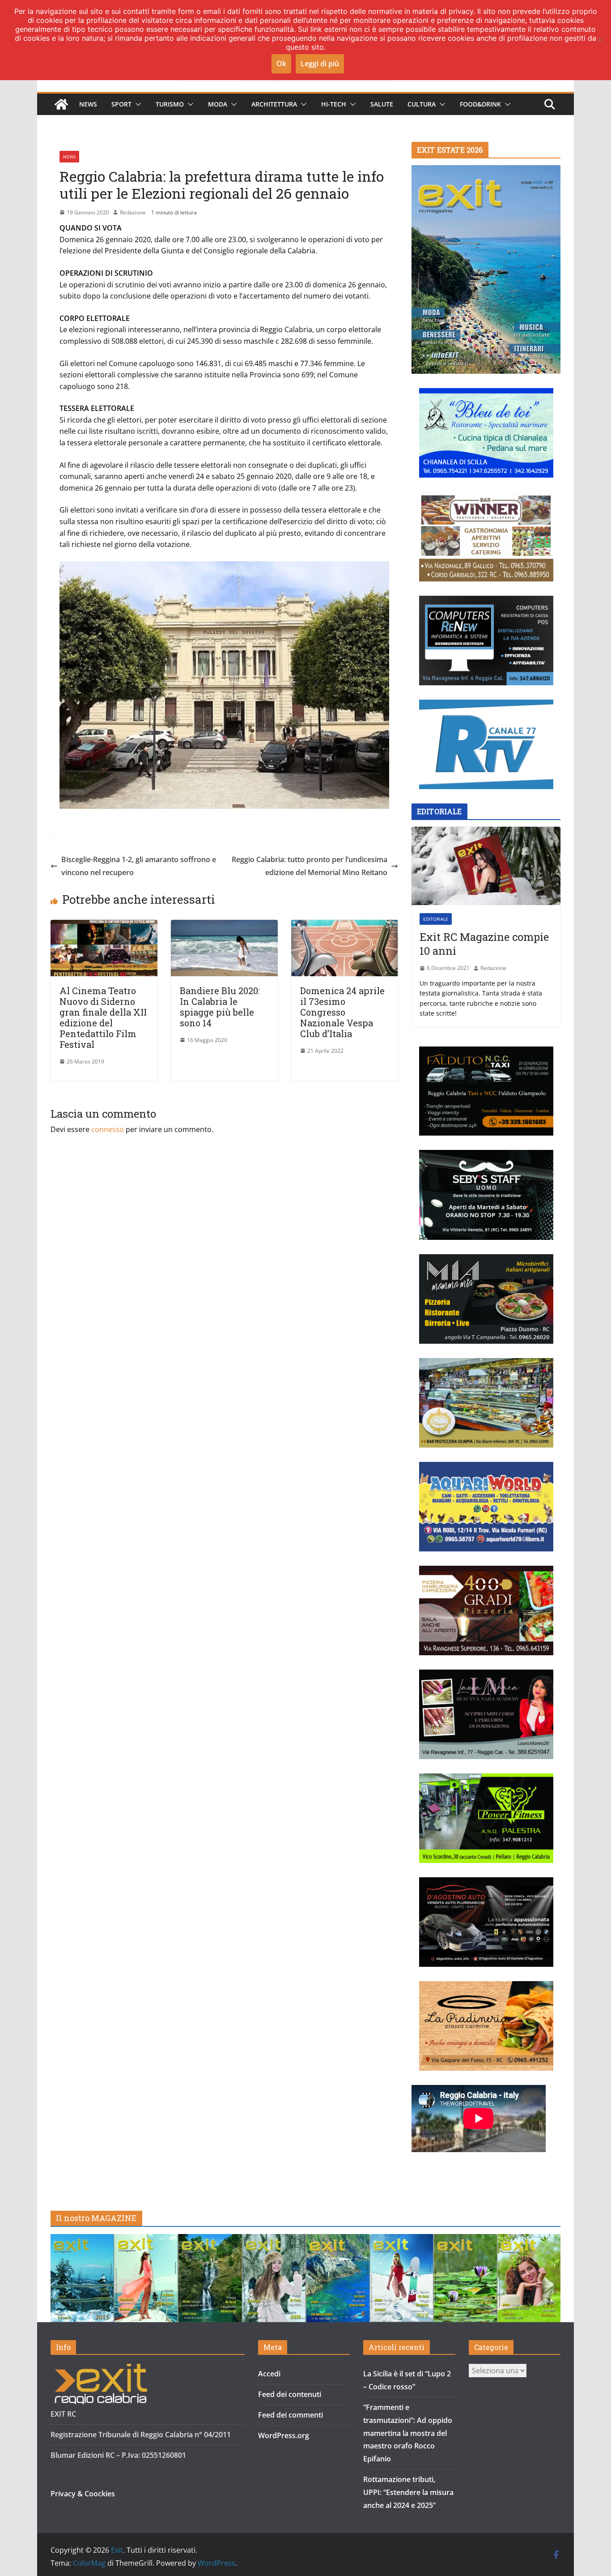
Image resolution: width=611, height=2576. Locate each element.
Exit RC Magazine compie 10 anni (484, 944)
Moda (218, 104)
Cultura (422, 104)
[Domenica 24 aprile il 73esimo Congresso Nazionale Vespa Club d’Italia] (345, 926)
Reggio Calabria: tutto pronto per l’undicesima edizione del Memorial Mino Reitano (310, 866)
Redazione (133, 212)
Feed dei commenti (291, 2415)
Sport (121, 104)
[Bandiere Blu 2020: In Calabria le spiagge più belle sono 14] (224, 926)
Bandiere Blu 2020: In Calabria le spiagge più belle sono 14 (220, 1007)
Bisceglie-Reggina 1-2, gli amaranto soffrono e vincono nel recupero (139, 866)
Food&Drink (480, 104)
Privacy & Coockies (83, 2494)
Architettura (274, 104)
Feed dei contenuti (290, 2394)
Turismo (170, 104)
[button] (136, 104)
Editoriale (436, 919)
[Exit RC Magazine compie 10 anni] (486, 866)
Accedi (269, 2374)
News (88, 104)
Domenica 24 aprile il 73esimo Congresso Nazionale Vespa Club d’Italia (342, 1012)
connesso (108, 1129)
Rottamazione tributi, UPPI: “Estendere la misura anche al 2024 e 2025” (408, 2492)
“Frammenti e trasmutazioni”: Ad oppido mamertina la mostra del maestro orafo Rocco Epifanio (408, 2433)
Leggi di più (320, 64)
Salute (382, 104)
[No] (600, 40)
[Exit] (61, 104)
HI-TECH (334, 104)
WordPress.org (284, 2435)
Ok (281, 64)
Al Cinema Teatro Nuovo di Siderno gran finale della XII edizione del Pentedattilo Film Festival (103, 1017)
